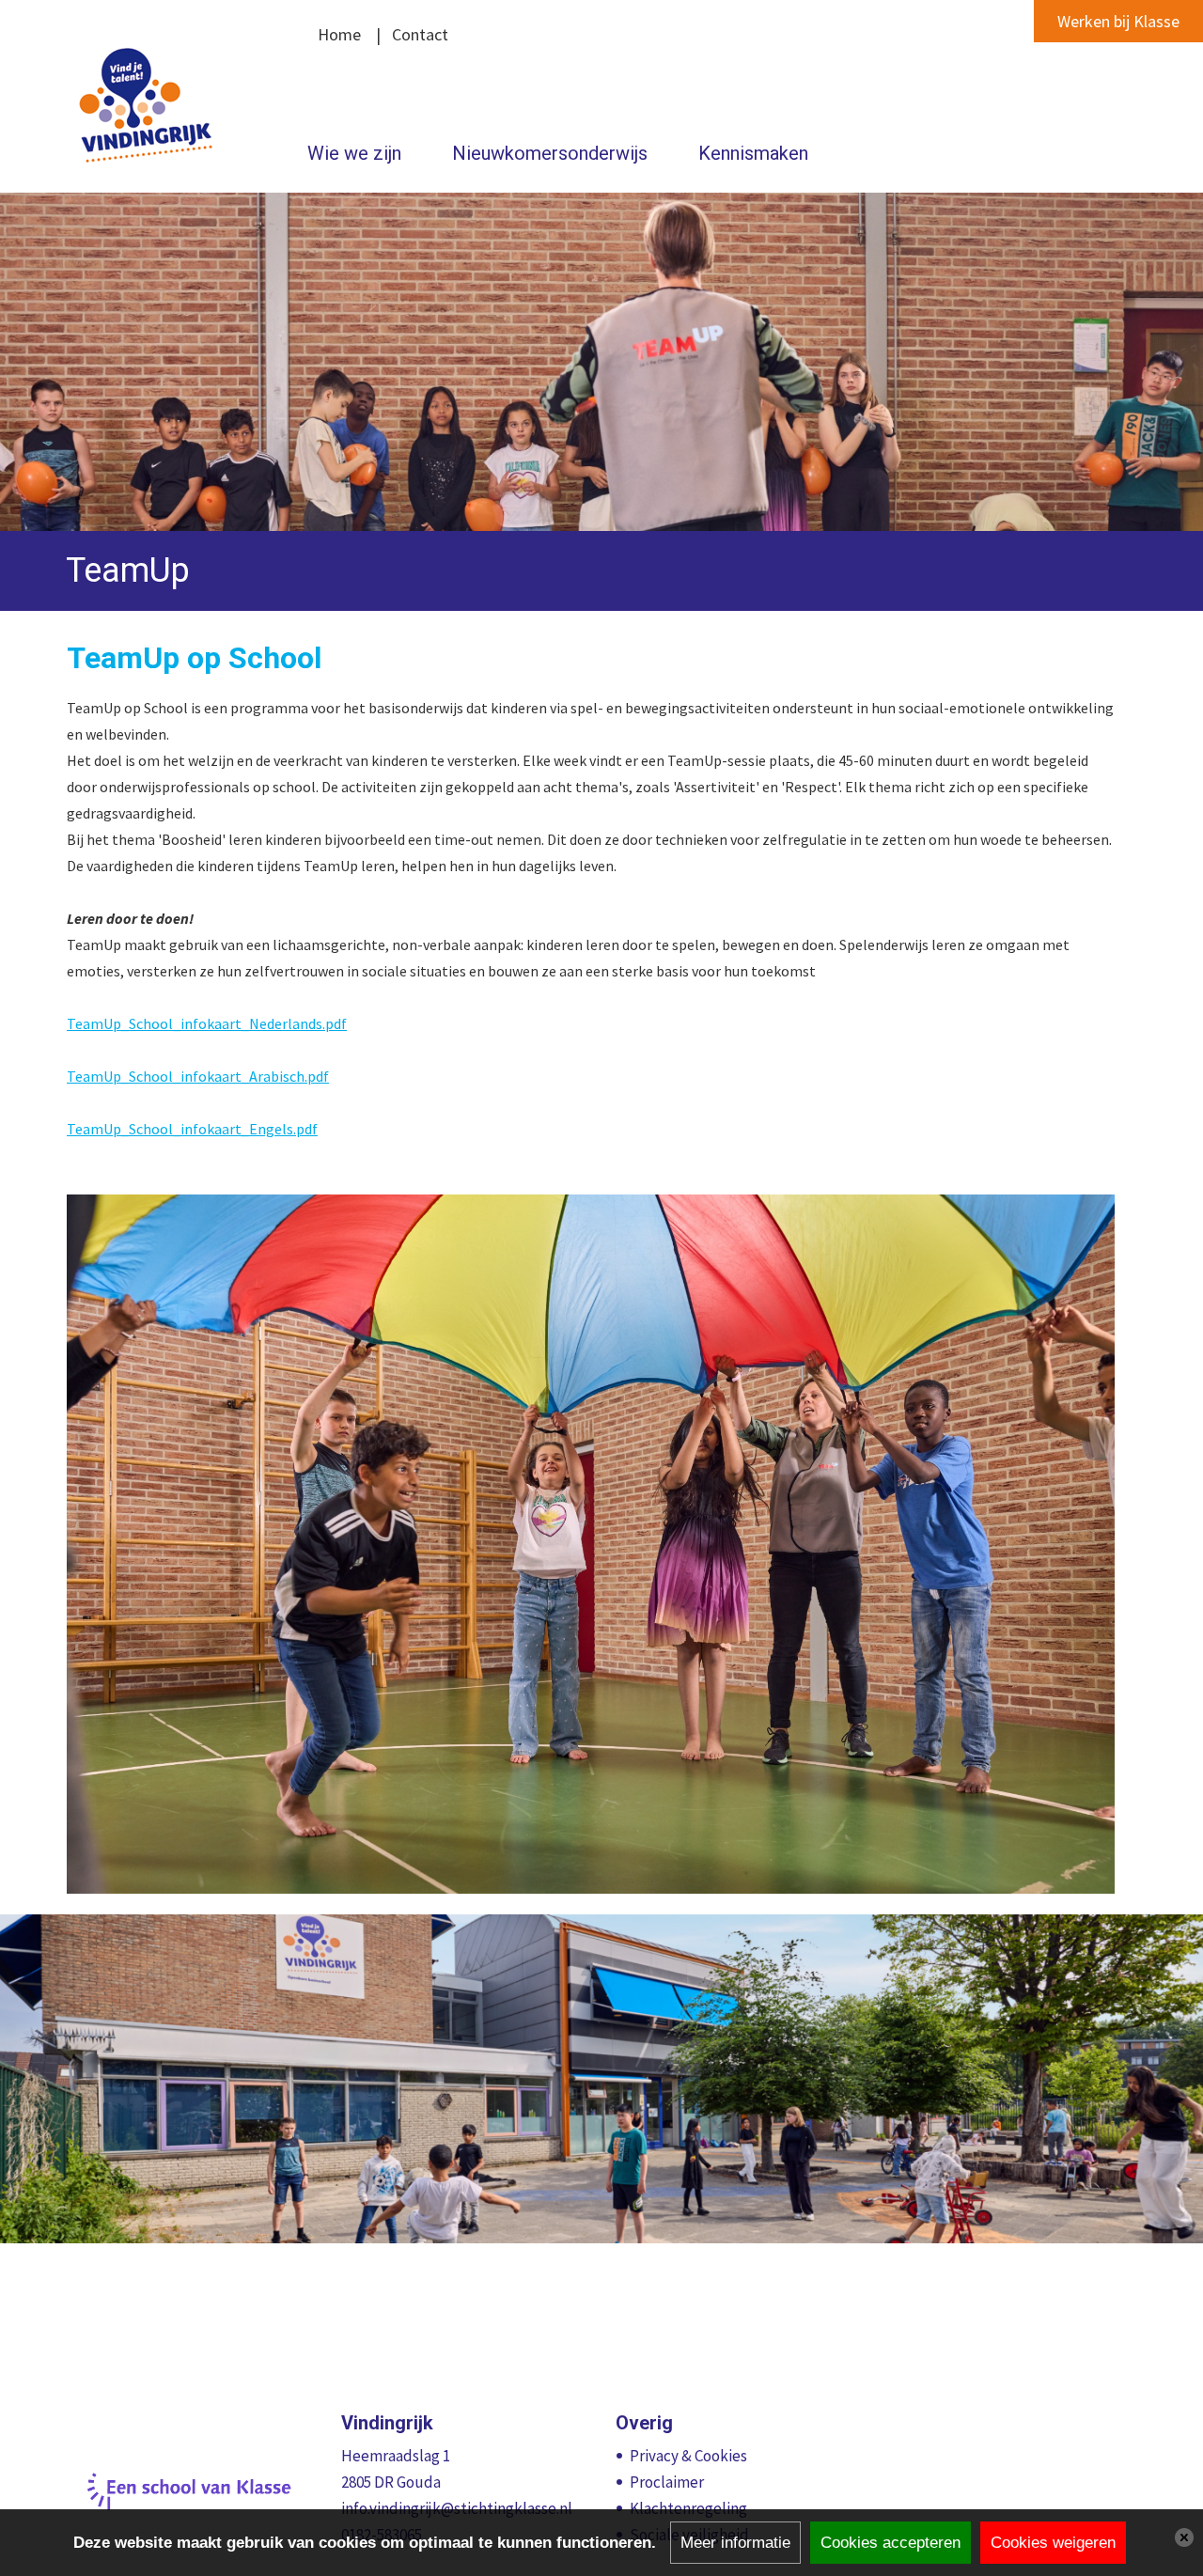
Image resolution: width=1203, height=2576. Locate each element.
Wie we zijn (354, 153)
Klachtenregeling (688, 2508)
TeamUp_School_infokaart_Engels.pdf (192, 1129)
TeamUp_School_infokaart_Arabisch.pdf (198, 1076)
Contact (420, 34)
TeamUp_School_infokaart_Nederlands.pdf (207, 1023)
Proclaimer (667, 2482)
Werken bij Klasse (1118, 21)
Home (339, 34)
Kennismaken (753, 153)
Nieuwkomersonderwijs (550, 153)
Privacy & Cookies (688, 2456)
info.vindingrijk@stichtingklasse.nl (457, 2508)
